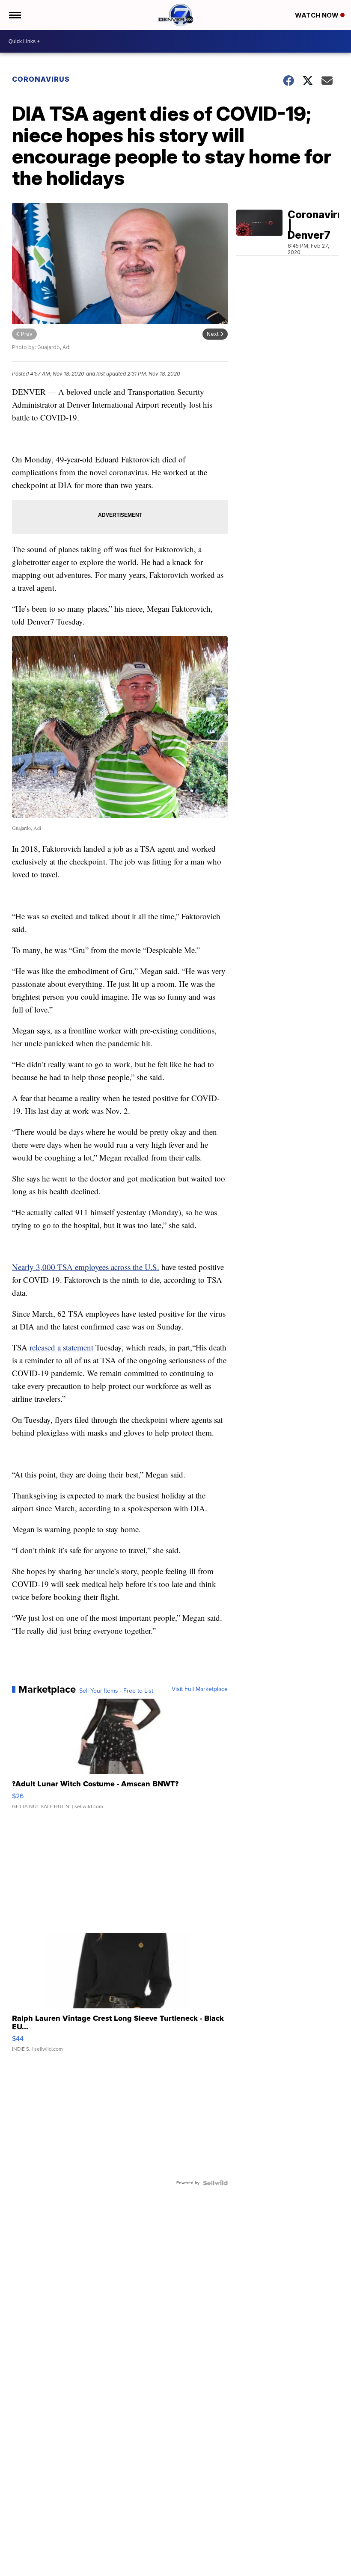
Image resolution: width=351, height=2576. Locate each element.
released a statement (61, 1347)
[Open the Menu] (14, 15)
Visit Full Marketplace (200, 1689)
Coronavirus (41, 79)
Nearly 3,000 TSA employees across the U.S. (86, 1267)
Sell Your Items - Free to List (116, 1691)
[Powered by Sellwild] (215, 2183)
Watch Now (318, 15)
